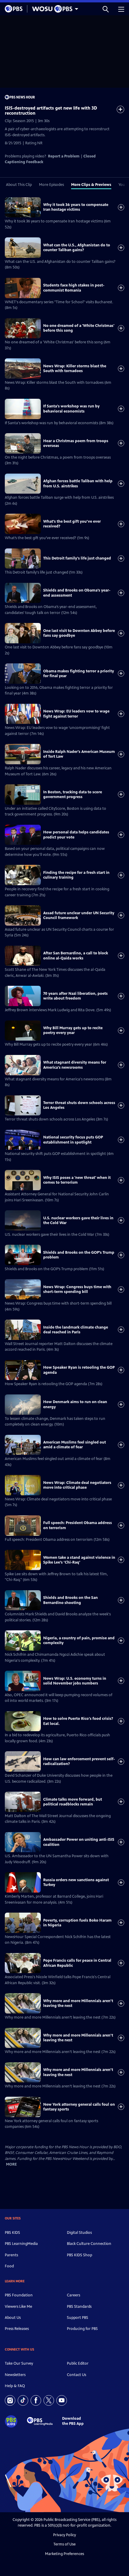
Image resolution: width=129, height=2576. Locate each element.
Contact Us (76, 2375)
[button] (106, 9)
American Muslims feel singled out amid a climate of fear (75, 1445)
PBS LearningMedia (21, 2244)
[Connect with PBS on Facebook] (36, 2400)
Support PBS (78, 2318)
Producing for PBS (82, 2329)
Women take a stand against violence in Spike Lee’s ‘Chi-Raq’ (79, 1560)
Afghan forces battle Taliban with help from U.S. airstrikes (78, 483)
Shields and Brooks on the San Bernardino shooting (70, 1600)
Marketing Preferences (64, 2554)
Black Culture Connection (89, 2244)
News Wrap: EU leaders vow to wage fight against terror (76, 714)
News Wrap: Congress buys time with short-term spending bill (77, 1289)
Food (9, 2266)
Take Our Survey (19, 2363)
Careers (73, 2295)
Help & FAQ (15, 2386)
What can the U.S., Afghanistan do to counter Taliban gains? (77, 248)
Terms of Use (64, 2544)
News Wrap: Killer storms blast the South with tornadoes (75, 369)
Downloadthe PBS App (73, 2421)
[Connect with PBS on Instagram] (10, 2400)
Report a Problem (64, 156)
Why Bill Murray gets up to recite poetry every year (73, 1030)
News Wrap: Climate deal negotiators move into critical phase (77, 1485)
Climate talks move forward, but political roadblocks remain (73, 1802)
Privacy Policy (64, 2535)
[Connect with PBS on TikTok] (23, 2400)
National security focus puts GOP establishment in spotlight (73, 1140)
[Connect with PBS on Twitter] (49, 2400)
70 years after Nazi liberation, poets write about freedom (75, 996)
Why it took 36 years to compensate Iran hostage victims (76, 207)
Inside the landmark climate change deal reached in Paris (76, 1330)
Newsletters (15, 2375)
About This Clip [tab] (19, 185)
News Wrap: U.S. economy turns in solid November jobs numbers (75, 1681)
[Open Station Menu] (54, 9)
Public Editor (78, 2363)
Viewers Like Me (18, 2307)
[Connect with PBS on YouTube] (62, 2400)
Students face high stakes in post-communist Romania (74, 288)
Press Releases (17, 2329)
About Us (13, 2318)
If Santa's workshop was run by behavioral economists (71, 409)
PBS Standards (79, 2307)
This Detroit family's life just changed (77, 558)
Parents (11, 2255)
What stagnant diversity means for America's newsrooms (75, 1065)
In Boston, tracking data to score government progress (73, 795)
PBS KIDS (12, 2233)
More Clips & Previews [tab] (91, 185)
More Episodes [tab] (51, 185)
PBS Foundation (19, 2295)
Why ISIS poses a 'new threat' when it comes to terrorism (77, 1180)
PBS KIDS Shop (79, 2255)
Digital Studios (79, 2233)
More (11, 2165)
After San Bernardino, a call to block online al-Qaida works (76, 956)
